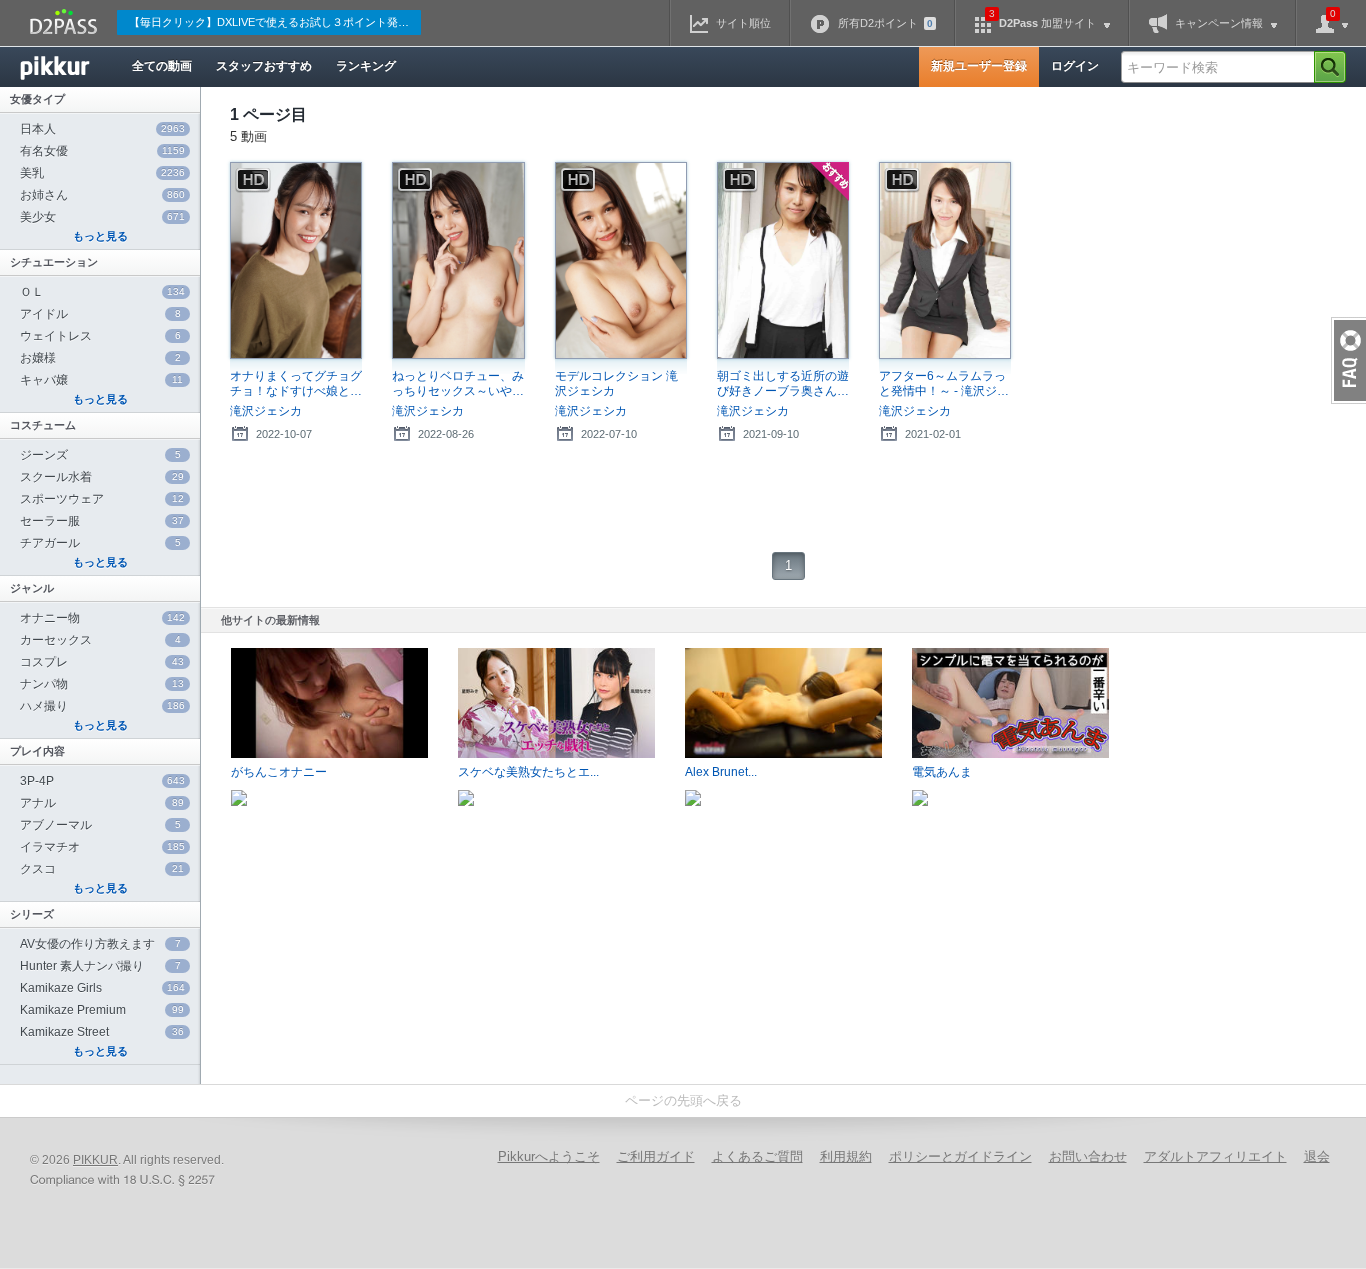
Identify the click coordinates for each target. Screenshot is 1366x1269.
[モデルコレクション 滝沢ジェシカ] (621, 261)
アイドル (100, 314)
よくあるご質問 (757, 1156)
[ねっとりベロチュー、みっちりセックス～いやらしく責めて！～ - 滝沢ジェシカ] (458, 261)
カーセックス (100, 640)
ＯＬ (102, 292)
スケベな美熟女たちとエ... (528, 772)
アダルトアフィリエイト (1215, 1156)
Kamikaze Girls (102, 988)
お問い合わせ (1088, 1156)
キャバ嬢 (101, 380)
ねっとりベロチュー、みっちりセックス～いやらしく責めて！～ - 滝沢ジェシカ (458, 384)
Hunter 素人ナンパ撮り (100, 966)
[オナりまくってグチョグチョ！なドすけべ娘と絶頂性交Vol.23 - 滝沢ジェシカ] (296, 261)
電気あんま (942, 772)
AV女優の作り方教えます (100, 944)
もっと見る (100, 236)
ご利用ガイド (656, 1156)
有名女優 (102, 151)
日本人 (102, 129)
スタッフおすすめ (264, 66)
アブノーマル (100, 825)
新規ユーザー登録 (979, 66)
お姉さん (102, 195)
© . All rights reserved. (127, 1160)
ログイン (1075, 66)
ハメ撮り (102, 706)
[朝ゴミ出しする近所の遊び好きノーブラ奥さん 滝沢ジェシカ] (783, 261)
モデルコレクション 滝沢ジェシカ (616, 383)
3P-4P (102, 781)
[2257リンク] (125, 1181)
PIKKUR (95, 1160)
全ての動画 (162, 66)
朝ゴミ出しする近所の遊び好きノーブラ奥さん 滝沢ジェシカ (783, 384)
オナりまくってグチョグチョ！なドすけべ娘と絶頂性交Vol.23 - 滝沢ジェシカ (296, 384)
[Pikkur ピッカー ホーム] (70, 67)
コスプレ (102, 662)
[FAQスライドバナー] (1348, 360)
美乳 (102, 173)
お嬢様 (100, 358)
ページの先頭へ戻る (683, 1100)
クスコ (102, 869)
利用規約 (846, 1156)
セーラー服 (102, 521)
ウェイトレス (100, 336)
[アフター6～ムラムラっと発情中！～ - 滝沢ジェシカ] (945, 261)
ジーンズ (100, 455)
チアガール (100, 543)
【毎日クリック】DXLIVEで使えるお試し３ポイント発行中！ (275, 22)
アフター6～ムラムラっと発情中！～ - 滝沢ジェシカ (944, 384)
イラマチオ (102, 847)
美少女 (102, 217)
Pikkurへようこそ (549, 1156)
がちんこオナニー (279, 772)
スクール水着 (102, 477)
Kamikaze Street (102, 1032)
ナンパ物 (102, 684)
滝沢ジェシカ (266, 411)
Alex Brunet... (721, 772)
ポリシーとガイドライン (960, 1156)
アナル (102, 803)
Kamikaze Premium (102, 1010)
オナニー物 (102, 618)
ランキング (366, 66)
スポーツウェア (102, 499)
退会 (1317, 1156)
